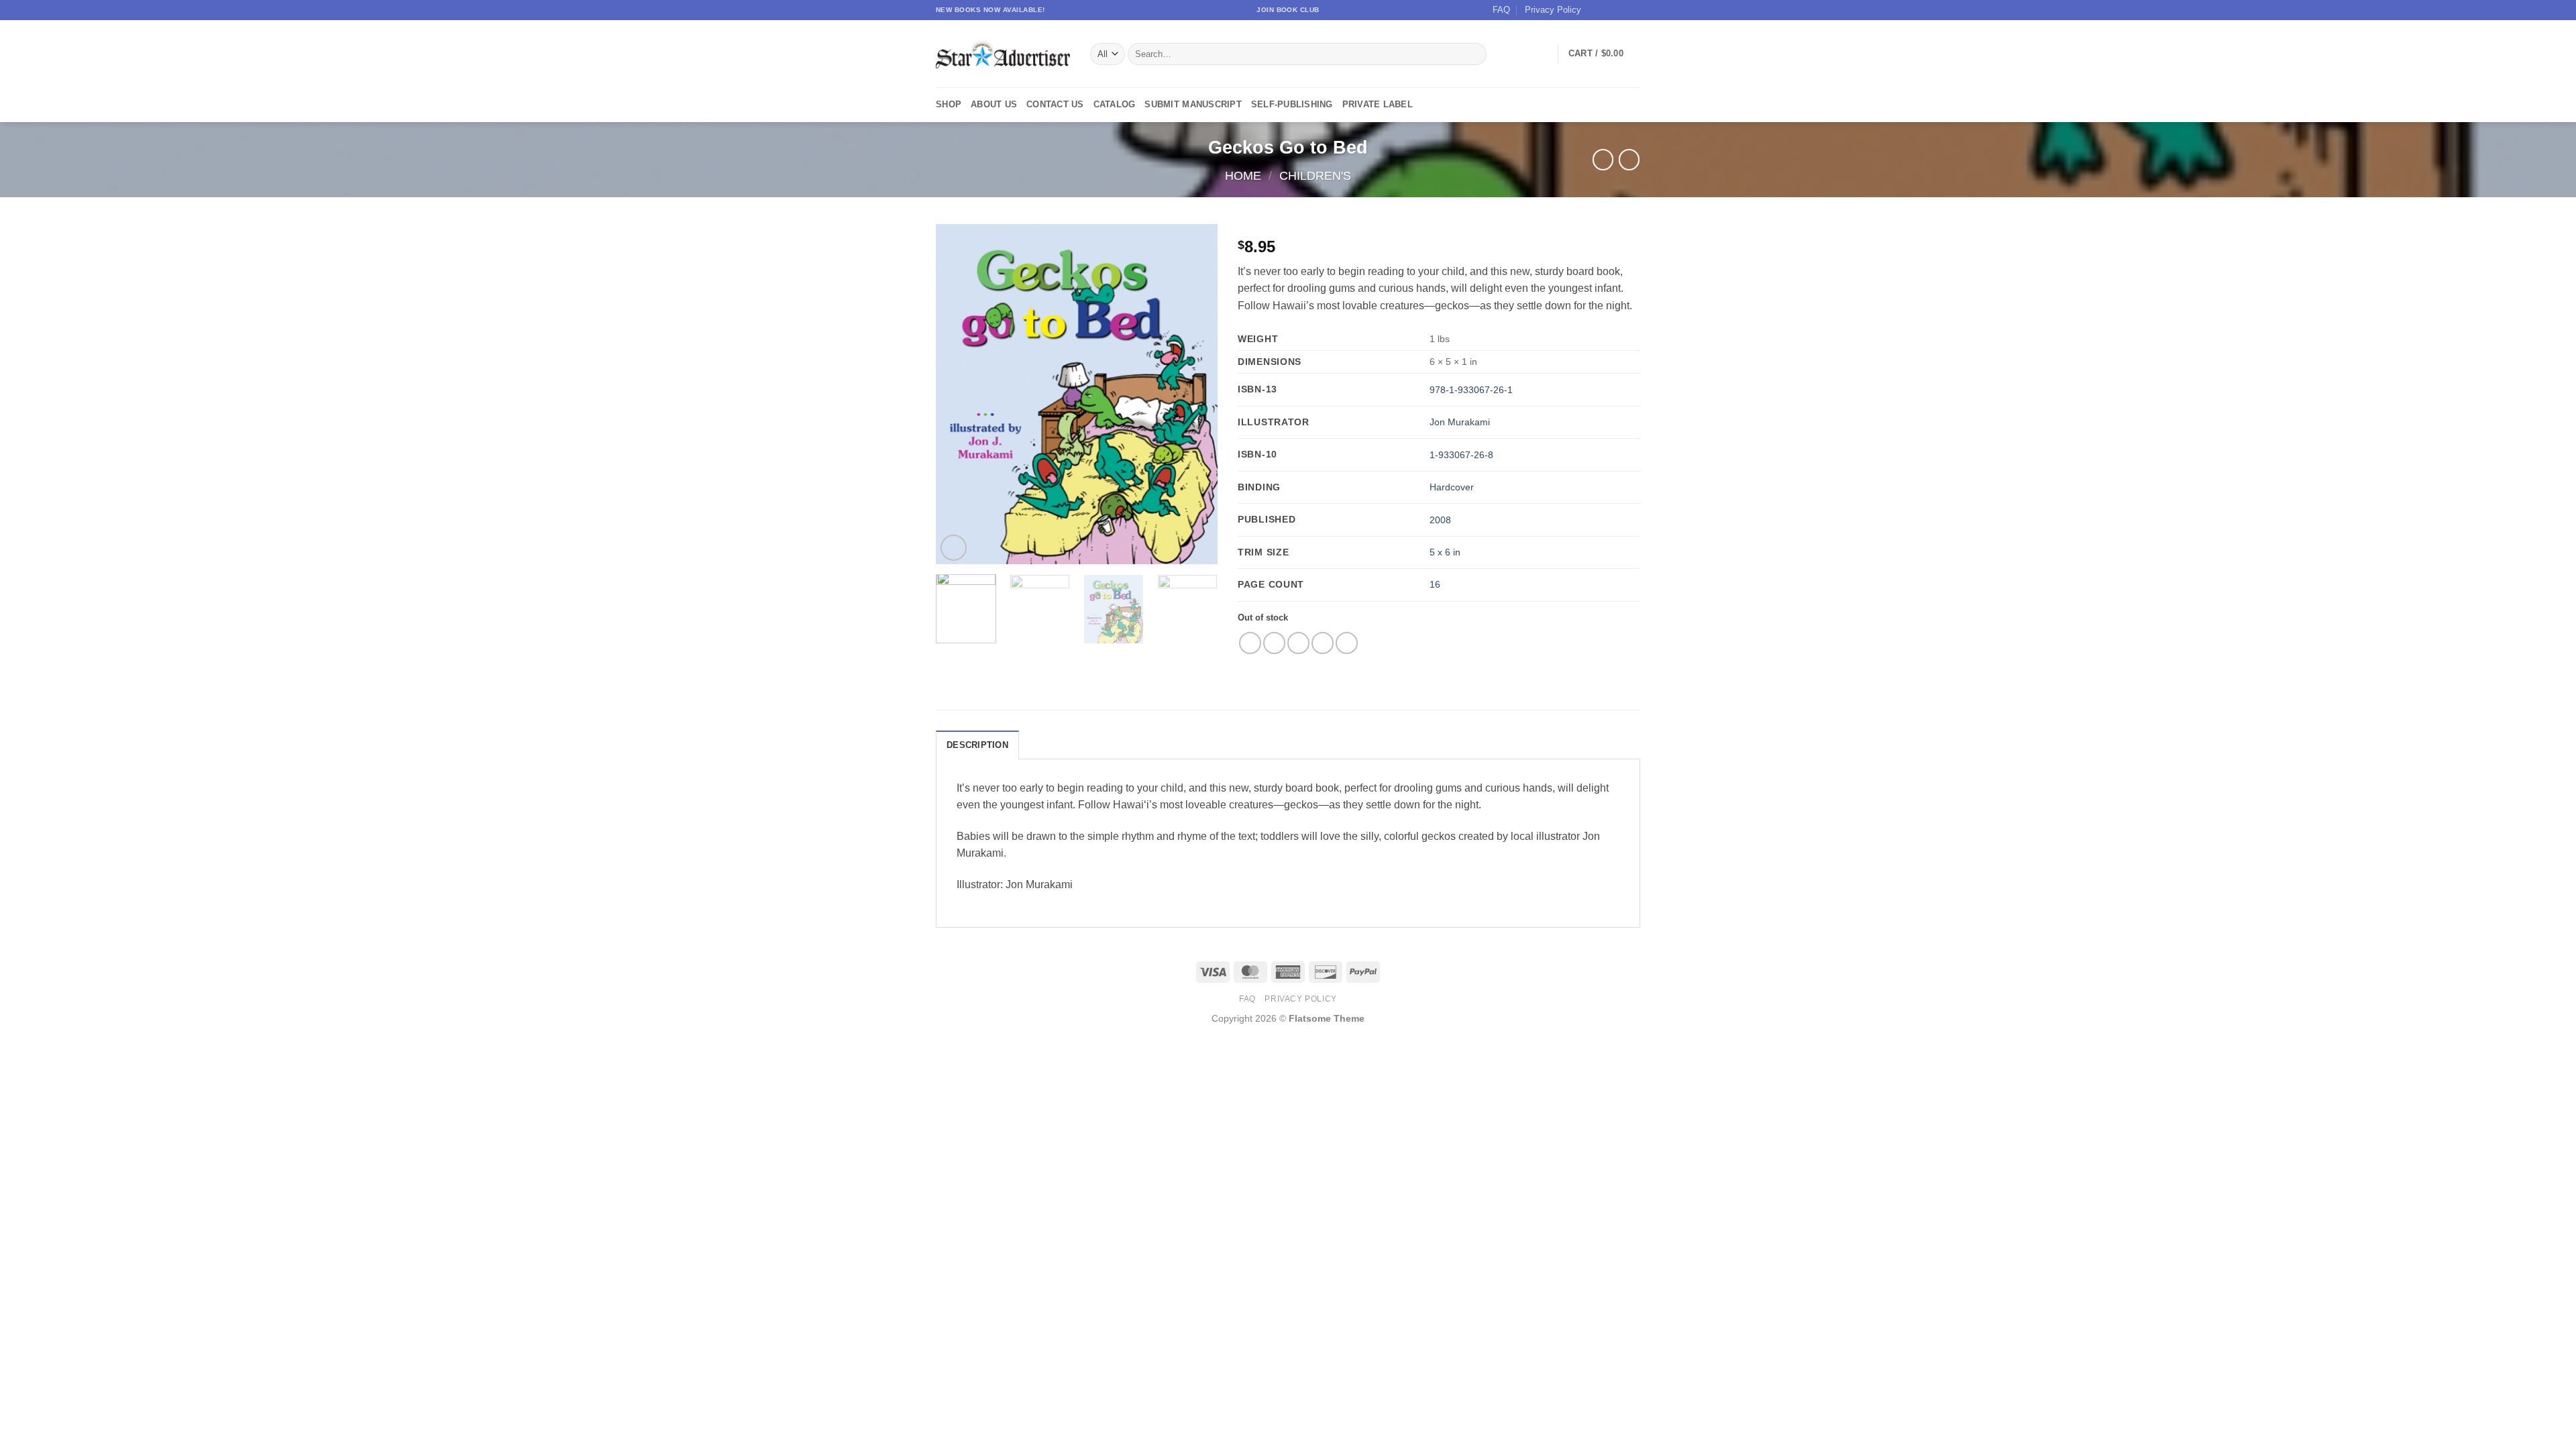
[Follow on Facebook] (1595, 10)
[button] (1604, 54)
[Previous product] (1629, 159)
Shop (949, 104)
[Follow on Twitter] (1621, 10)
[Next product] (1603, 159)
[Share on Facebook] (1250, 643)
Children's (1315, 175)
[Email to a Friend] (1298, 643)
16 (1435, 584)
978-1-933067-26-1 (1471, 390)
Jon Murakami (1460, 422)
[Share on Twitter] (1274, 643)
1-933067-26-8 (1461, 455)
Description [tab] (977, 745)
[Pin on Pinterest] (1323, 643)
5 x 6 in (1445, 552)
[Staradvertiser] (1003, 54)
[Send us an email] (1633, 10)
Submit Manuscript (1193, 104)
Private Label (1378, 104)
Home (1243, 175)
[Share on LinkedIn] (1347, 643)
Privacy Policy (1553, 10)
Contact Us (1055, 104)
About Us (994, 104)
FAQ (1501, 10)
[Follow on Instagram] (1608, 10)
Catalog (1115, 104)
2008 (1440, 520)
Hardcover (1452, 487)
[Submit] (1474, 54)
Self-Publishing (1292, 104)
